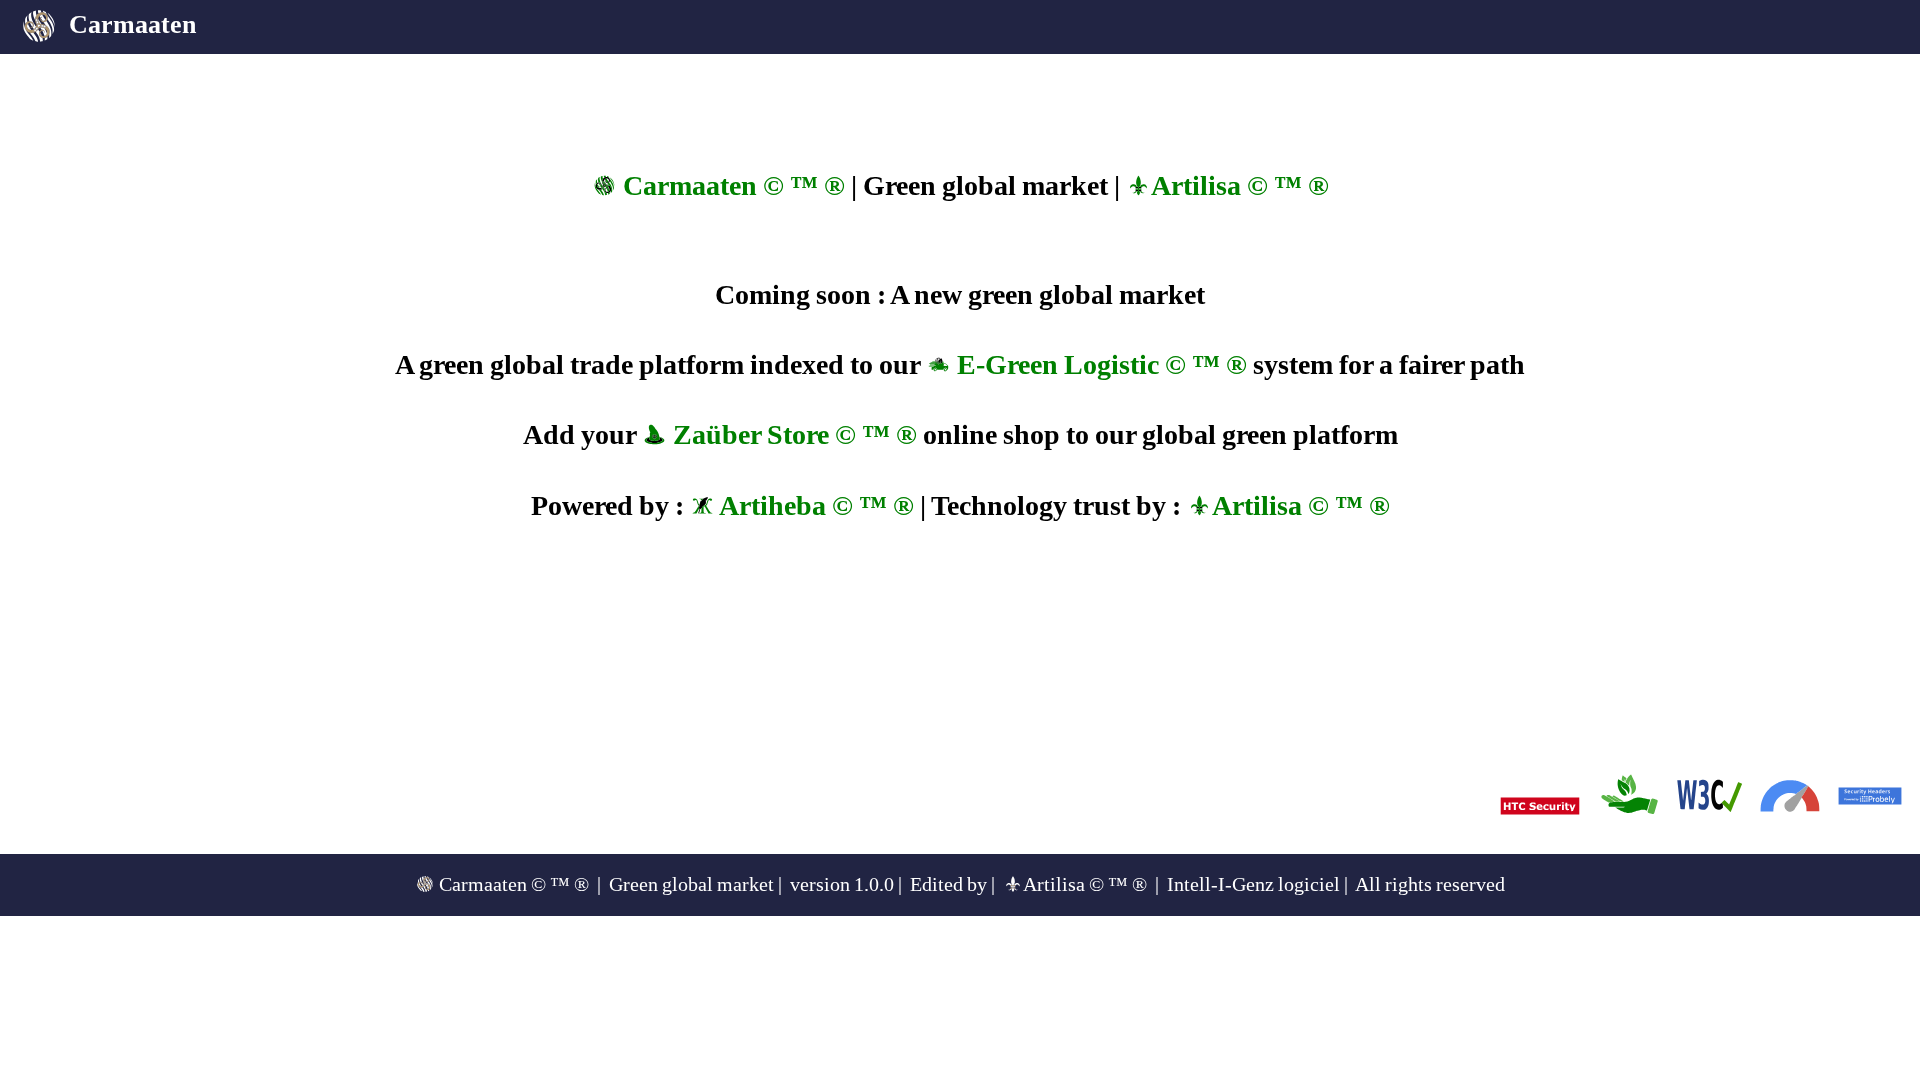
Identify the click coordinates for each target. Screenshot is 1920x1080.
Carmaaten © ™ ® (731, 185)
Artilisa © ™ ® (1240, 185)
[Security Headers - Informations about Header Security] (1870, 829)
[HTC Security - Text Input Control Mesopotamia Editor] (1540, 849)
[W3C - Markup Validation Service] (1710, 829)
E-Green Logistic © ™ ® (1099, 364)
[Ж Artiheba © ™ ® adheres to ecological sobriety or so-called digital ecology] (1630, 829)
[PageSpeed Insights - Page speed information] (1790, 829)
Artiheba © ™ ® (814, 505)
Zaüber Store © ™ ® (792, 434)
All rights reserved (1430, 884)
